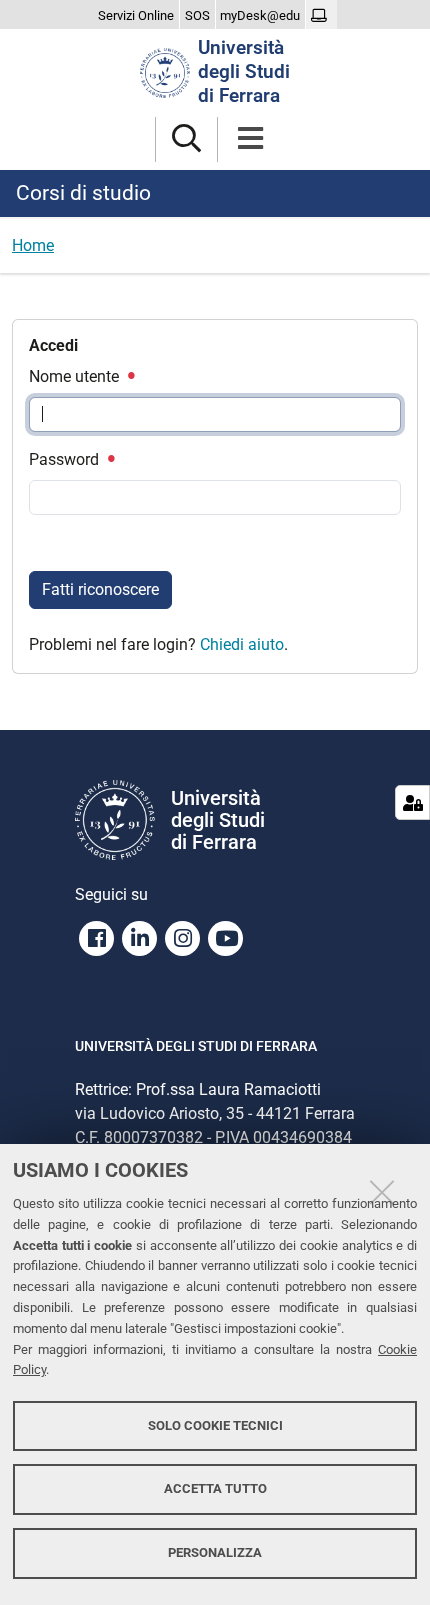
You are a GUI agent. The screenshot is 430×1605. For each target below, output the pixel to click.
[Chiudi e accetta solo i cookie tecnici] (382, 1192)
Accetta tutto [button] (215, 1488)
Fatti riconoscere (100, 589)
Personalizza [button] (215, 1552)
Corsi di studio (83, 193)
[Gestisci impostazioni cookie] (412, 802)
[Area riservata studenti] (321, 16)
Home (33, 245)
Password (66, 459)
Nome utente (76, 376)
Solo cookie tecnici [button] (215, 1425)
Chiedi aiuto (242, 644)
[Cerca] (186, 139)
